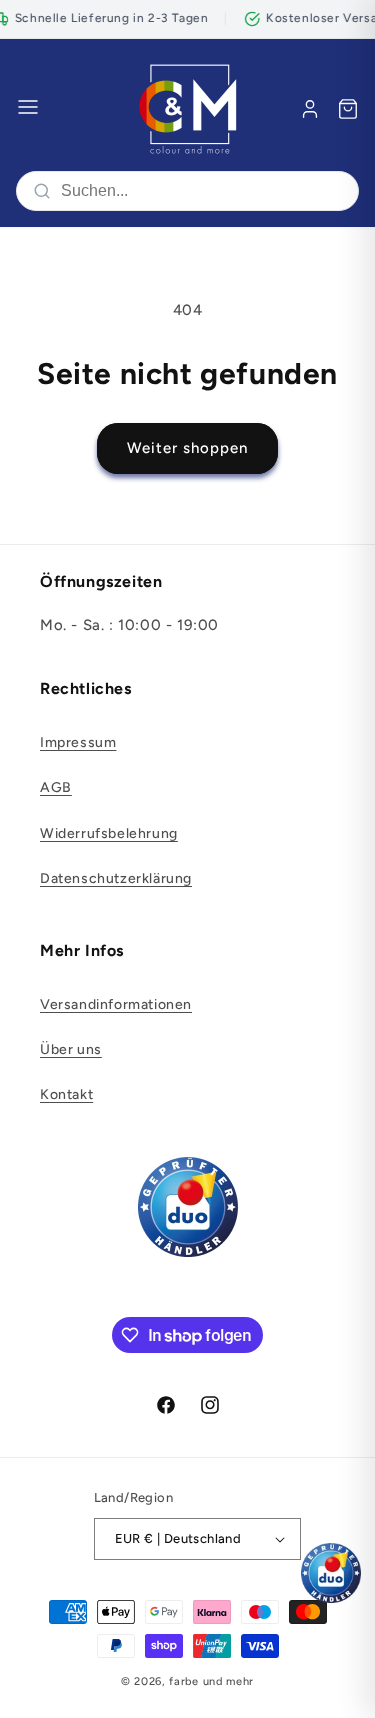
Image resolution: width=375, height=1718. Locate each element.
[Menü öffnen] (28, 108)
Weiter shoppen (187, 448)
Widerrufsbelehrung (109, 833)
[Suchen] (42, 191)
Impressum (78, 742)
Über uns (71, 1049)
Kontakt (66, 1094)
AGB (56, 787)
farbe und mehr (211, 1681)
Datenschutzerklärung (116, 878)
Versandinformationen (116, 1004)
